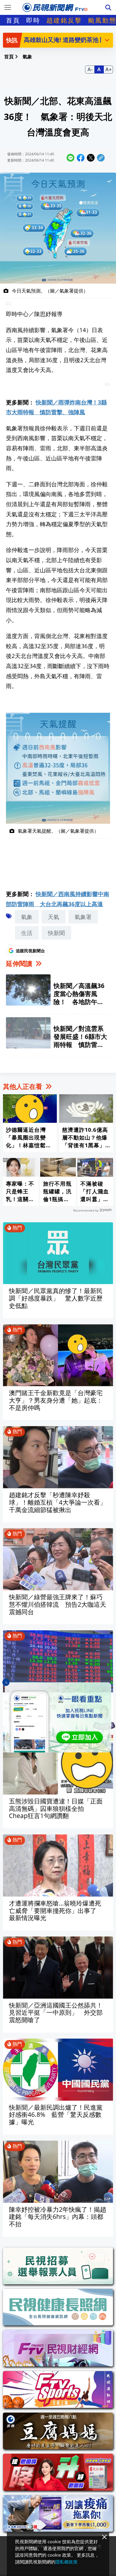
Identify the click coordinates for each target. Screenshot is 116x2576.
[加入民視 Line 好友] (58, 1717)
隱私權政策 (66, 2562)
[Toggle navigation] (8, 7)
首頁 (13, 20)
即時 (33, 20)
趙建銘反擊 (64, 20)
